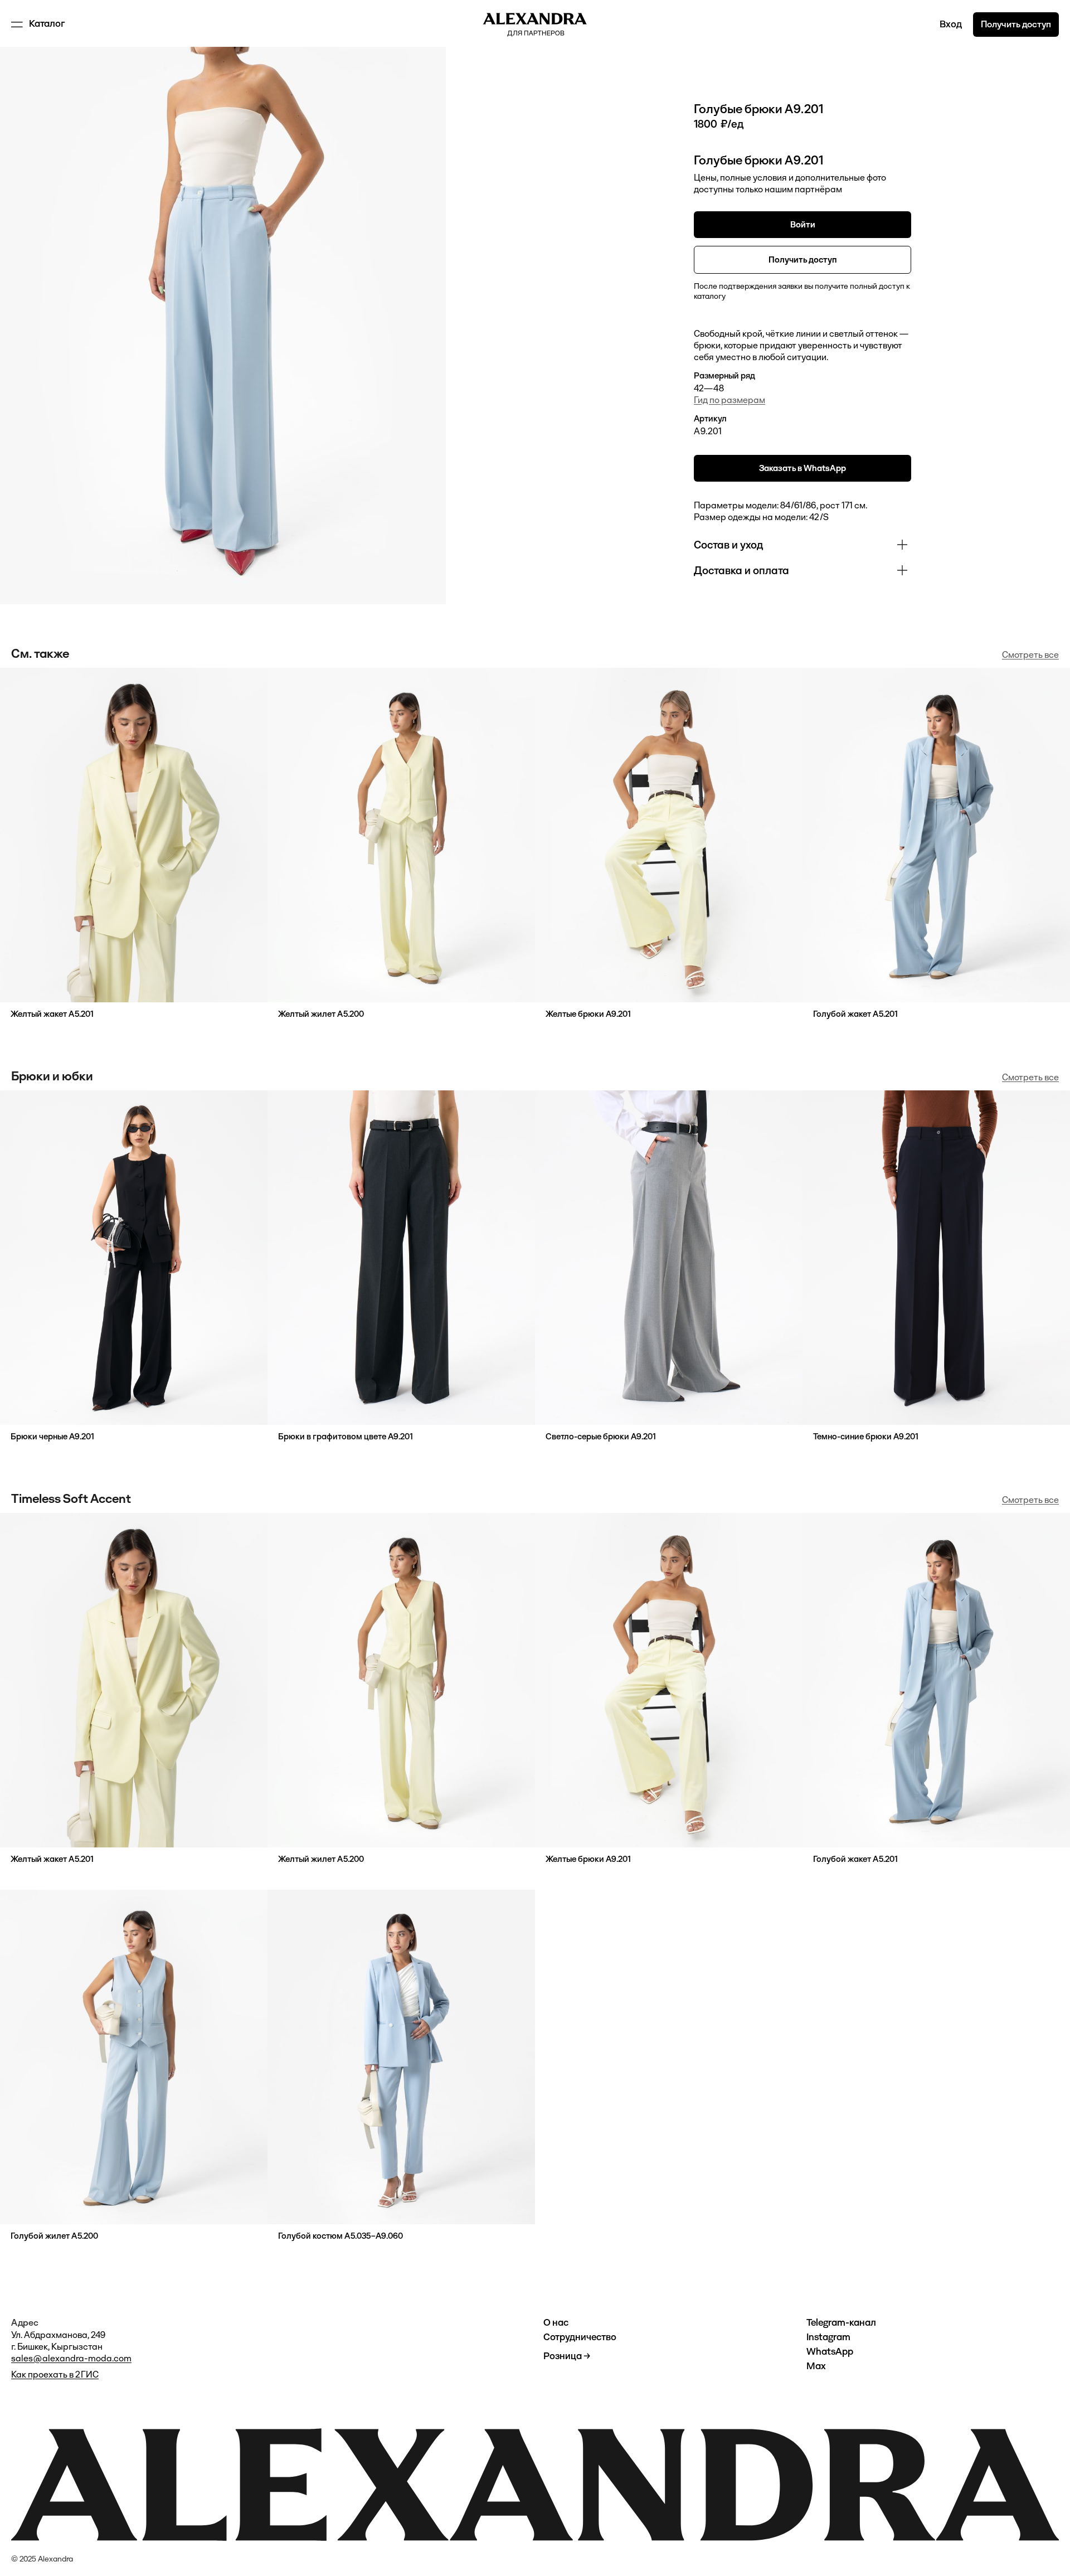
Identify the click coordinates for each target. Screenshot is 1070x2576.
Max (816, 2366)
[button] (39, 25)
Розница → (567, 2356)
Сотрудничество (580, 2337)
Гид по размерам (729, 400)
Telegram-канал (841, 2323)
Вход (951, 24)
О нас (556, 2323)
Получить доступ (1016, 24)
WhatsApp (830, 2352)
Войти (803, 224)
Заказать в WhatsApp (802, 468)
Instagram (828, 2337)
